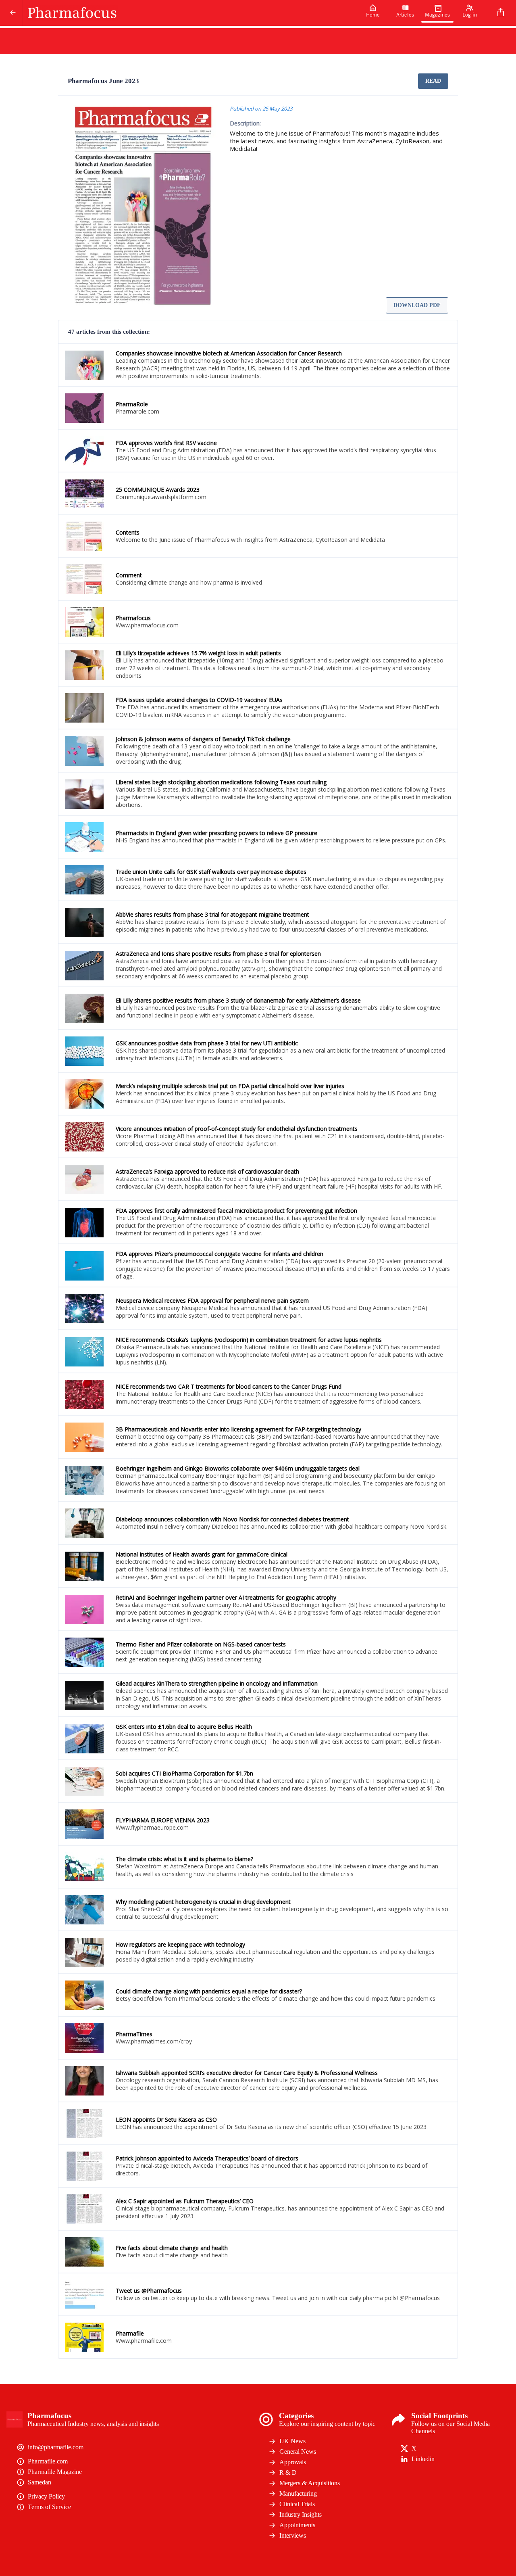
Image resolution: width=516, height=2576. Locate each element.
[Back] (13, 13)
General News (298, 2452)
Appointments (297, 2525)
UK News (292, 2441)
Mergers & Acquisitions (310, 2483)
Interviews (293, 2535)
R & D (288, 2473)
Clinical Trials (297, 2504)
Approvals (293, 2462)
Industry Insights (301, 2514)
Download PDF (417, 305)
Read (433, 81)
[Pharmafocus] (190, 13)
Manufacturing (298, 2493)
